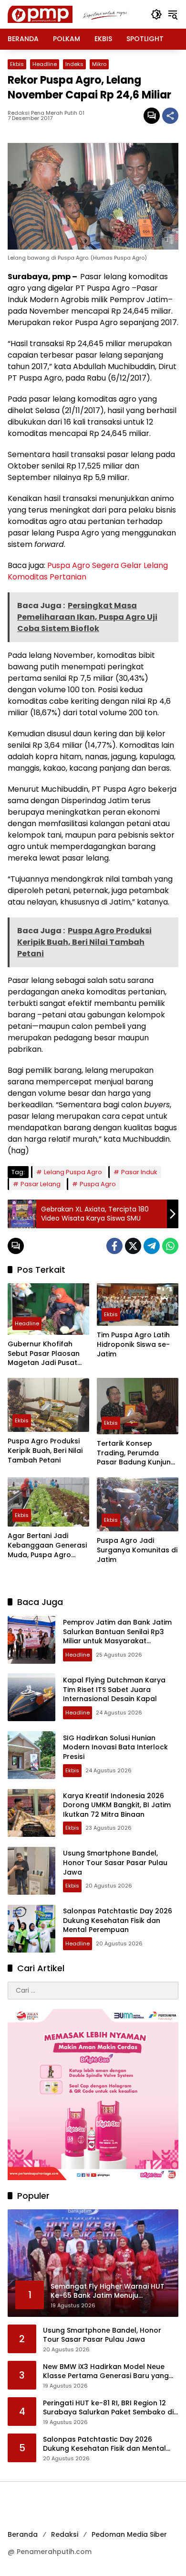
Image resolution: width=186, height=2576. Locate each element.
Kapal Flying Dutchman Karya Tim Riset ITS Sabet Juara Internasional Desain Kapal (114, 1689)
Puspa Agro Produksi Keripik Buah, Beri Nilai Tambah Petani (45, 1451)
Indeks (74, 64)
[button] (156, 14)
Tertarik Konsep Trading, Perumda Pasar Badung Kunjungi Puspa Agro (137, 1453)
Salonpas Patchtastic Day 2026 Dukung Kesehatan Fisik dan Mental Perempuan (118, 1920)
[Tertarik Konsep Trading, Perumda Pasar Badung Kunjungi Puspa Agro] (138, 1406)
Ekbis (17, 64)
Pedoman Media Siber (129, 2534)
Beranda (23, 2534)
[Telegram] (152, 1246)
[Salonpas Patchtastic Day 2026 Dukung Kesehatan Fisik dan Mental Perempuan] (31, 1929)
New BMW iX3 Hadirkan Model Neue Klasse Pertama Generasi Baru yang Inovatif (106, 2372)
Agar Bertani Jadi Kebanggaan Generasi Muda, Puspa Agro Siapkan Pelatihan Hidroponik (47, 1545)
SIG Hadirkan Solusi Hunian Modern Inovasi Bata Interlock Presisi (115, 1747)
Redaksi (65, 2534)
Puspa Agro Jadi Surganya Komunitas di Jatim (137, 1550)
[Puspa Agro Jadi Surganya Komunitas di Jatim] (138, 1504)
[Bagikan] (170, 116)
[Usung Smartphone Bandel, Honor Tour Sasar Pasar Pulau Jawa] (31, 1871)
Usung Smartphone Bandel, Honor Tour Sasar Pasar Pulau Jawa (115, 1862)
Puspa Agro (98, 1184)
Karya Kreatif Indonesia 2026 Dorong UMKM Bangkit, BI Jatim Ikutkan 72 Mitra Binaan (117, 1805)
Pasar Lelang (41, 1184)
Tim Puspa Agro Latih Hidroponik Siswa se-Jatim (133, 1344)
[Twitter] (133, 1246)
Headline (45, 64)
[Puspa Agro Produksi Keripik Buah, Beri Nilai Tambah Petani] (48, 1405)
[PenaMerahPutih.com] (74, 14)
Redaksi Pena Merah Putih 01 (46, 113)
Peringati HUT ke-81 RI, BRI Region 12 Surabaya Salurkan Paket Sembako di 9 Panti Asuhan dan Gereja (108, 2408)
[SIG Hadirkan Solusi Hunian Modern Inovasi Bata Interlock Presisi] (31, 1755)
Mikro (99, 64)
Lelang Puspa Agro (73, 1172)
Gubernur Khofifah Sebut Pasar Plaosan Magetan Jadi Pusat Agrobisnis (44, 1354)
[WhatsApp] (170, 1246)
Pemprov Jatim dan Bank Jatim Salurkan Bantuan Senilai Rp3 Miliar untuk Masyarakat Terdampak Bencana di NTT (117, 1636)
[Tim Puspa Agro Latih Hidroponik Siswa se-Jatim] (138, 1304)
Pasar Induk (139, 1172)
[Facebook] (114, 1246)
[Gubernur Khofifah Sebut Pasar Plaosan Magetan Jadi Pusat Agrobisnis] (48, 1309)
